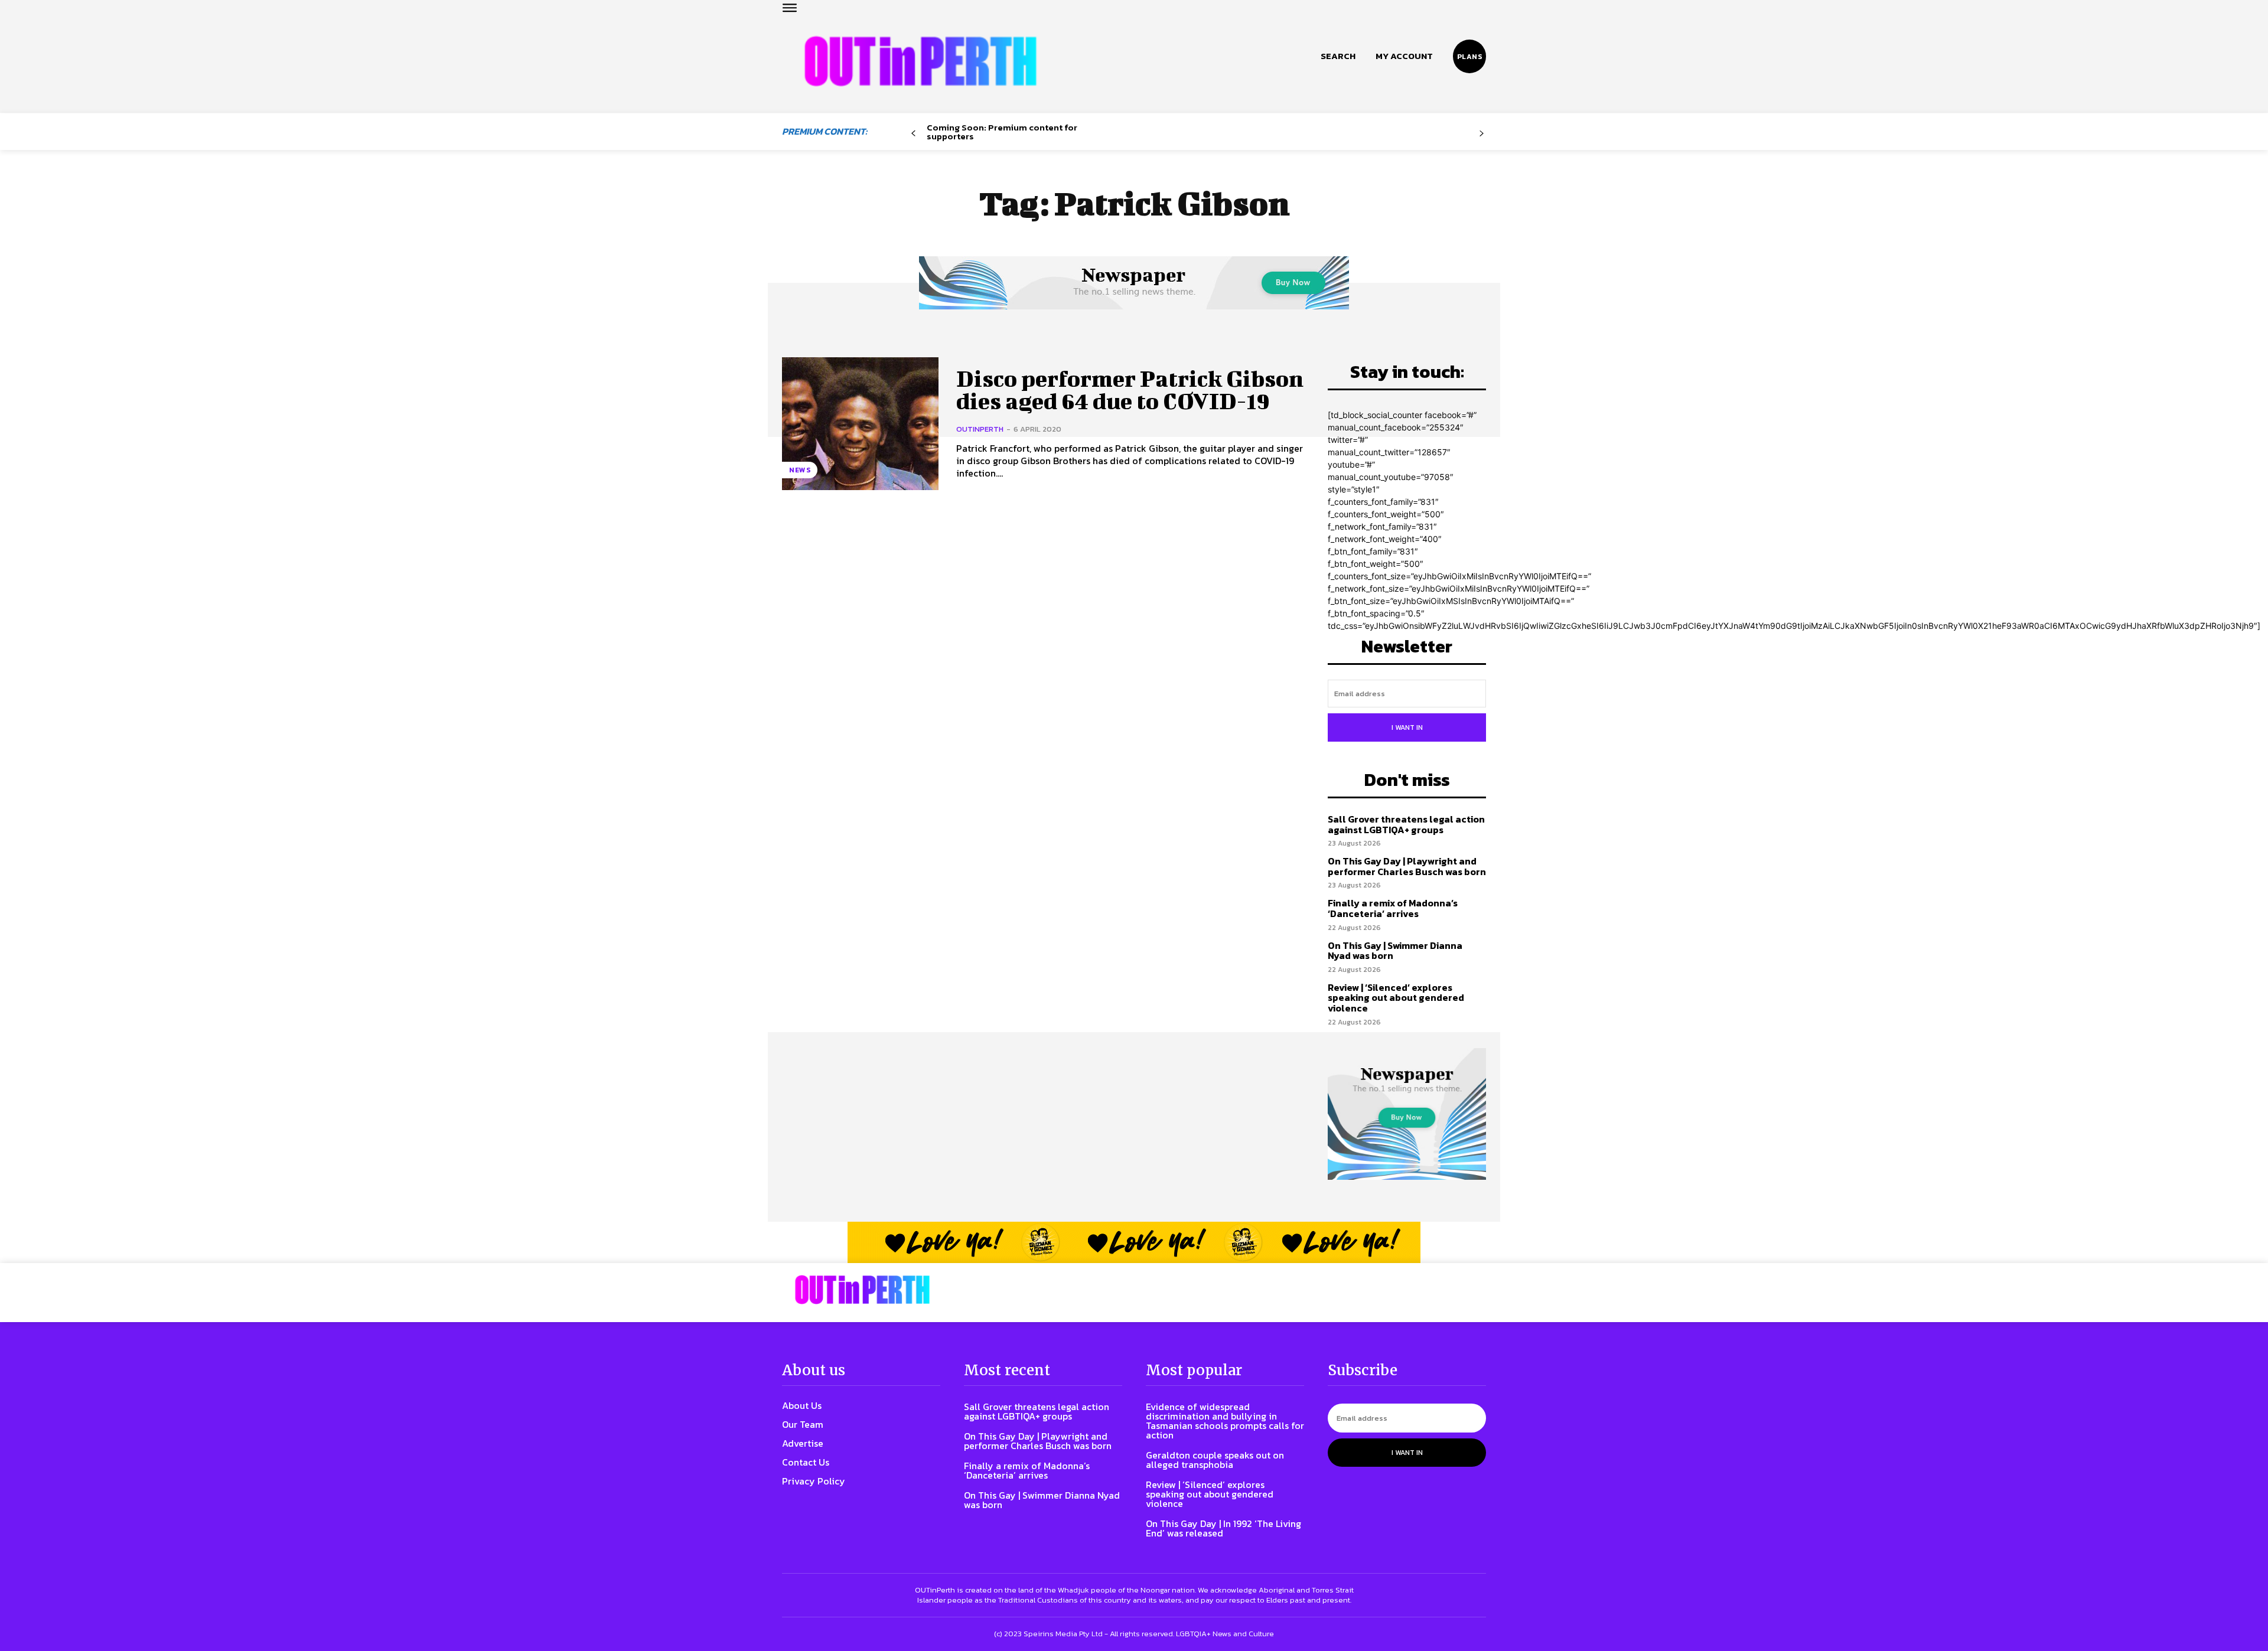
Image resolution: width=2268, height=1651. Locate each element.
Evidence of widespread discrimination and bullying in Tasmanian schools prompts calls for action (1225, 1421)
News (800, 470)
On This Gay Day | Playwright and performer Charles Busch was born (1407, 866)
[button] (1338, 56)
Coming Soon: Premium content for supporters (1002, 132)
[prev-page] (913, 134)
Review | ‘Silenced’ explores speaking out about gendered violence (1396, 998)
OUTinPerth (980, 429)
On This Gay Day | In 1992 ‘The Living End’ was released (1223, 1528)
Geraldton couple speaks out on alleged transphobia (1215, 1460)
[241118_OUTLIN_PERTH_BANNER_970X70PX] (1134, 1242)
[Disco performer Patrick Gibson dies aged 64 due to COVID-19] (860, 424)
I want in (1407, 727)
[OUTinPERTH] (920, 61)
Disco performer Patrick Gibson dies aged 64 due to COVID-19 (1130, 390)
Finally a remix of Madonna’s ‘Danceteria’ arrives (1393, 908)
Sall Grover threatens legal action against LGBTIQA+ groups (1406, 824)
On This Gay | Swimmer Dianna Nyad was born (1395, 951)
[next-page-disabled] (1482, 134)
